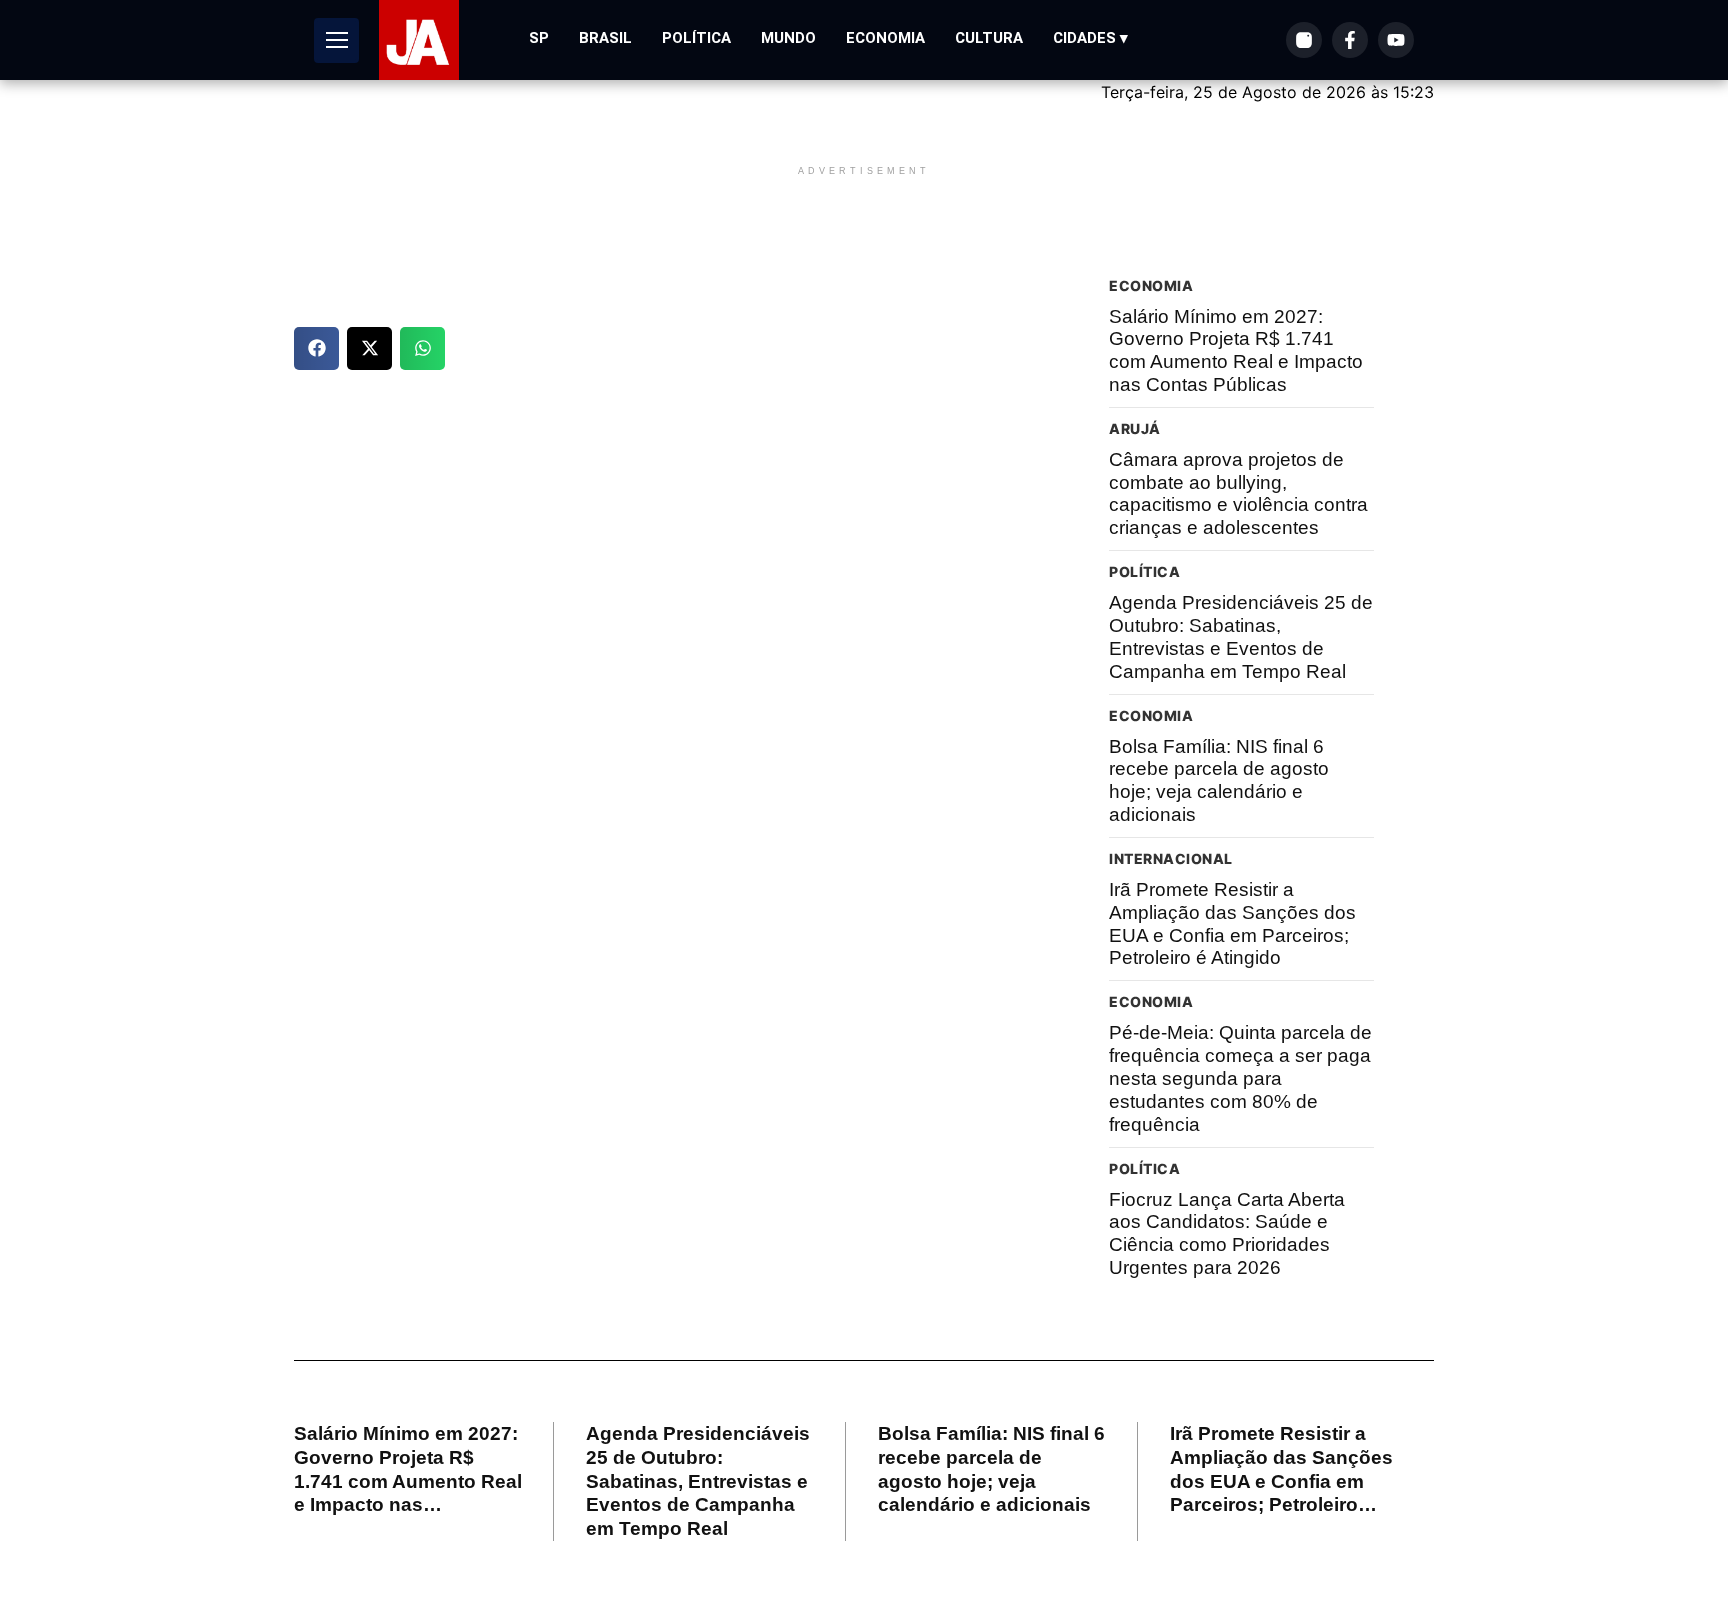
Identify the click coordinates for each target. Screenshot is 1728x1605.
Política (696, 38)
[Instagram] (1304, 40)
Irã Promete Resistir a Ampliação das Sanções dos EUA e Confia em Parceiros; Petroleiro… (1281, 1469)
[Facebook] (1350, 40)
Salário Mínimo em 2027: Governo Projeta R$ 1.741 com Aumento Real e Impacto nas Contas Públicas (1236, 350)
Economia (885, 38)
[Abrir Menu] (336, 40)
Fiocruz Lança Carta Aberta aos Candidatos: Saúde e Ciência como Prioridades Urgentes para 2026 (1227, 1233)
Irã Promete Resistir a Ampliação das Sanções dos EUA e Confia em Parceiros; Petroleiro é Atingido (1232, 923)
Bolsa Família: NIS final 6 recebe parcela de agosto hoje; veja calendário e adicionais (1219, 780)
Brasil (605, 38)
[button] (316, 348)
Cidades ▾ (1090, 38)
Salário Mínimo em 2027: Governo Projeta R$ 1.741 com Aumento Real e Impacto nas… (408, 1469)
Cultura (989, 38)
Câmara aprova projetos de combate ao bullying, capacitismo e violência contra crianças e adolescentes (1238, 493)
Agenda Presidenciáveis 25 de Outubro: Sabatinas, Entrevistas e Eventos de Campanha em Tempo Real (1241, 636)
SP (539, 38)
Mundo (788, 38)
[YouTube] (1396, 40)
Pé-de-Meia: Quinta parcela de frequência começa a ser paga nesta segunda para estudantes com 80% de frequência (1240, 1078)
